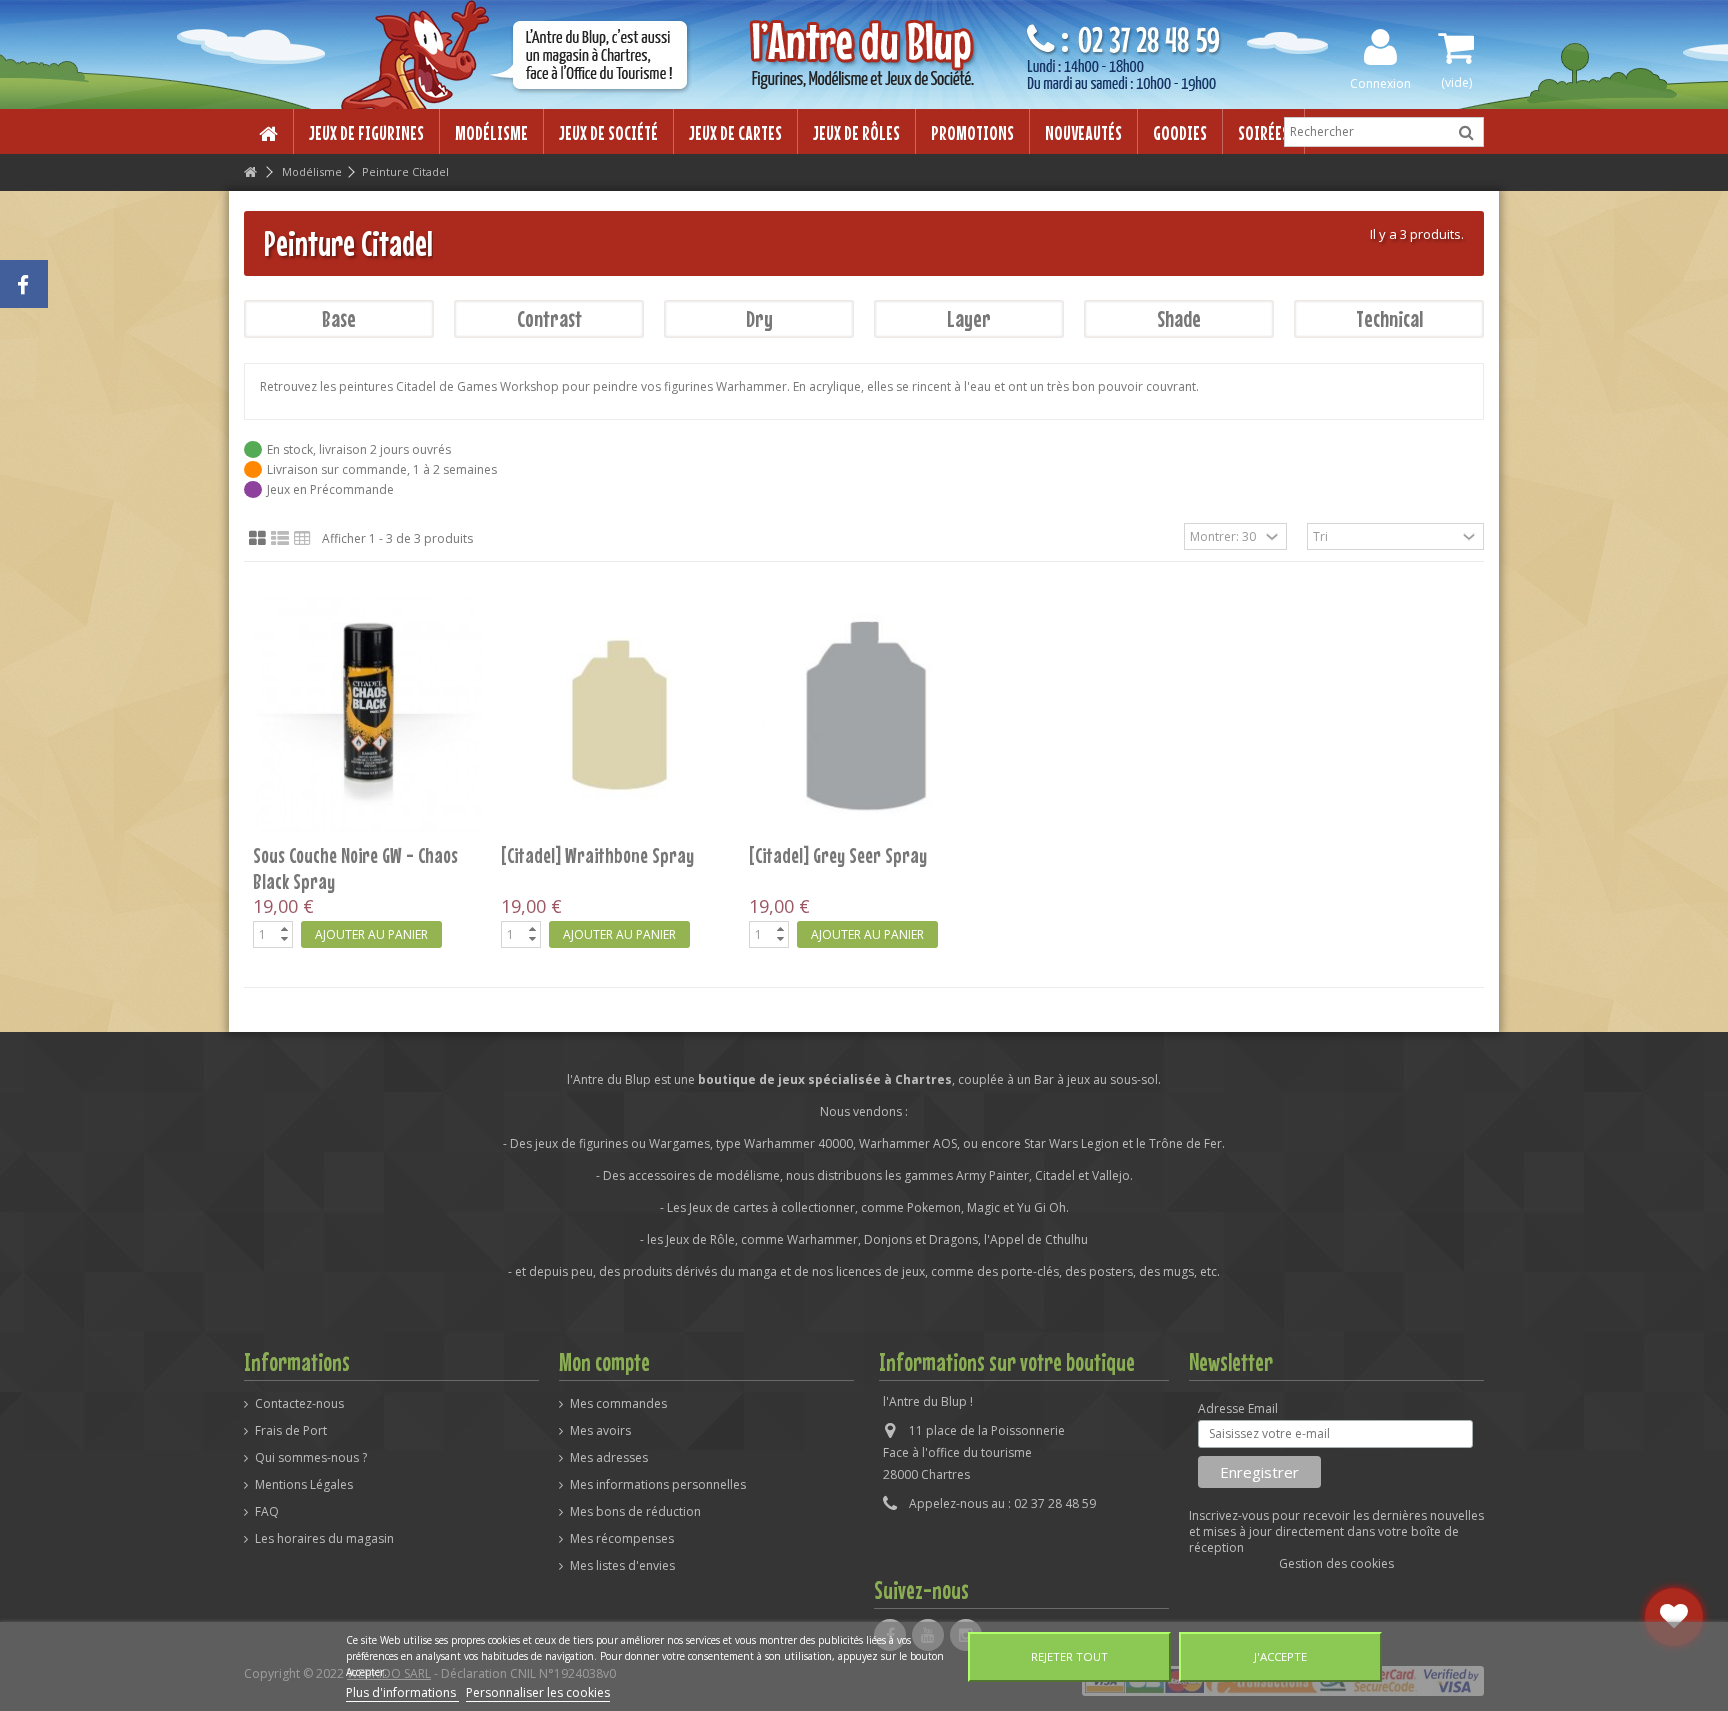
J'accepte (1280, 1656)
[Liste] (280, 539)
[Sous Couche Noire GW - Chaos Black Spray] (368, 714)
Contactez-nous (299, 1404)
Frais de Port (291, 1431)
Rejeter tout (1069, 1656)
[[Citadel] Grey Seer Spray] (864, 714)
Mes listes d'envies (622, 1566)
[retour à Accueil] (250, 172)
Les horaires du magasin (324, 1539)
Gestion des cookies (1336, 1563)
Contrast (549, 318)
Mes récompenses (622, 1539)
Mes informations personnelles (658, 1485)
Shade (1179, 318)
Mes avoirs (600, 1431)
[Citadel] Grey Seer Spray (838, 855)
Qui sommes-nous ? (311, 1458)
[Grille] (257, 539)
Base (339, 318)
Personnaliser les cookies (538, 1692)
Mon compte (604, 1362)
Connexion (1380, 82)
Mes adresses (609, 1458)
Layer (969, 318)
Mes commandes (618, 1404)
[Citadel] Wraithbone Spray (597, 855)
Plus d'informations (402, 1692)
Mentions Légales (304, 1485)
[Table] (302, 539)
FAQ (267, 1512)
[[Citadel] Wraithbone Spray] (616, 714)
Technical (1389, 318)
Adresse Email (1238, 1409)
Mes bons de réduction (635, 1512)
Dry (759, 318)
